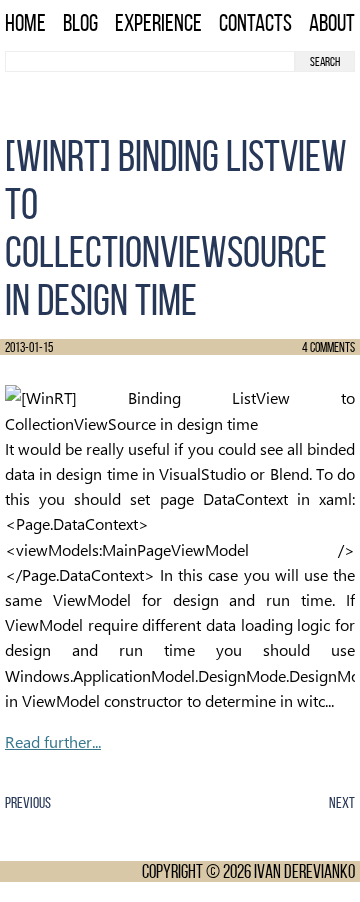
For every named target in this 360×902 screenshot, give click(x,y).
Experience (158, 23)
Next (342, 802)
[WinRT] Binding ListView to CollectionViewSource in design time (176, 228)
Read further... (53, 741)
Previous (28, 802)
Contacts (255, 23)
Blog (80, 23)
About (332, 23)
